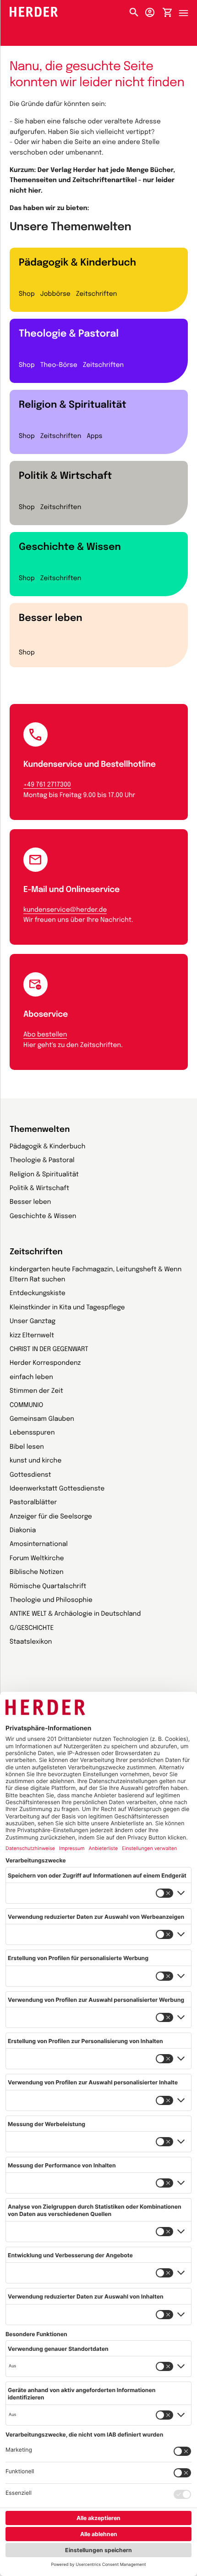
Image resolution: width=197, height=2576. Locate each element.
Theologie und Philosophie (51, 1601)
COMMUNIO (26, 1406)
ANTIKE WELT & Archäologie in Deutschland (75, 1614)
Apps (94, 437)
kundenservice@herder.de (65, 910)
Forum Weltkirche (37, 1559)
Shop (27, 294)
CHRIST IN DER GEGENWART (49, 1350)
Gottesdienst (30, 1475)
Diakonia (23, 1531)
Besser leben (51, 618)
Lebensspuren (32, 1433)
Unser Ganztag (33, 1322)
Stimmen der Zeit (36, 1391)
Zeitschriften (96, 294)
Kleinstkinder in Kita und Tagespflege (67, 1308)
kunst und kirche (36, 1461)
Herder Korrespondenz (45, 1363)
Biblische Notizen (37, 1573)
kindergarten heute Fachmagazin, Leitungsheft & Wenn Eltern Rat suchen (96, 1275)
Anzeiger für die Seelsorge (51, 1517)
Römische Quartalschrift (48, 1587)
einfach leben (31, 1378)
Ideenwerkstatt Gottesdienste (57, 1489)
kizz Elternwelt (32, 1336)
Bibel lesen (27, 1447)
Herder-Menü (188, 11)
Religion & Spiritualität (73, 405)
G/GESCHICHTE (32, 1629)
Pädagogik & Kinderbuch (77, 263)
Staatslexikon (31, 1642)
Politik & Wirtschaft (65, 476)
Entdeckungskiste (38, 1294)
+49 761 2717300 (47, 785)
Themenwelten (40, 1130)
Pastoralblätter (33, 1503)
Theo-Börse (59, 366)
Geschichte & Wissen (70, 547)
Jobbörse (55, 294)
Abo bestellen (45, 1035)
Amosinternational (39, 1545)
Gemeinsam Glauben (42, 1419)
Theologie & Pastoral (69, 334)
